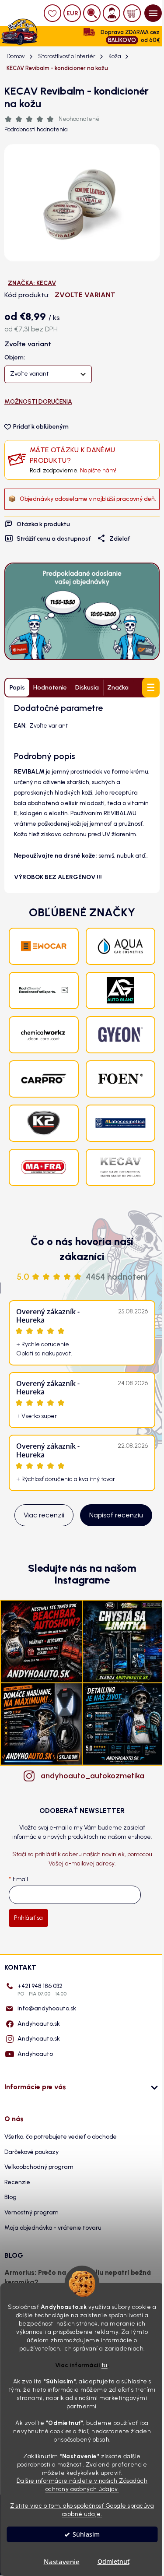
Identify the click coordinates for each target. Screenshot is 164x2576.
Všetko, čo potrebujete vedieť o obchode (61, 2137)
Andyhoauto (35, 2054)
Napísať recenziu (116, 1515)
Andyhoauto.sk (39, 2024)
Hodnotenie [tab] (50, 688)
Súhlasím (86, 2534)
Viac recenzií (44, 1515)
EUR (72, 13)
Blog (10, 2197)
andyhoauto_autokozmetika (91, 1776)
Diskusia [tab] (87, 688)
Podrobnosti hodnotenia (36, 129)
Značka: (32, 283)
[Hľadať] (92, 13)
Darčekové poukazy (31, 2152)
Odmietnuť (113, 2562)
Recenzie (17, 2182)
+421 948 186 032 (42, 1990)
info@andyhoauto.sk (47, 2008)
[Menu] (153, 13)
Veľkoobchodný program (39, 2167)
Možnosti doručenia (38, 402)
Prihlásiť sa (28, 1918)
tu (105, 2365)
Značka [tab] (118, 688)
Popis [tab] (17, 688)
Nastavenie (62, 2562)
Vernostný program (31, 2212)
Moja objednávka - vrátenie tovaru (53, 2228)
